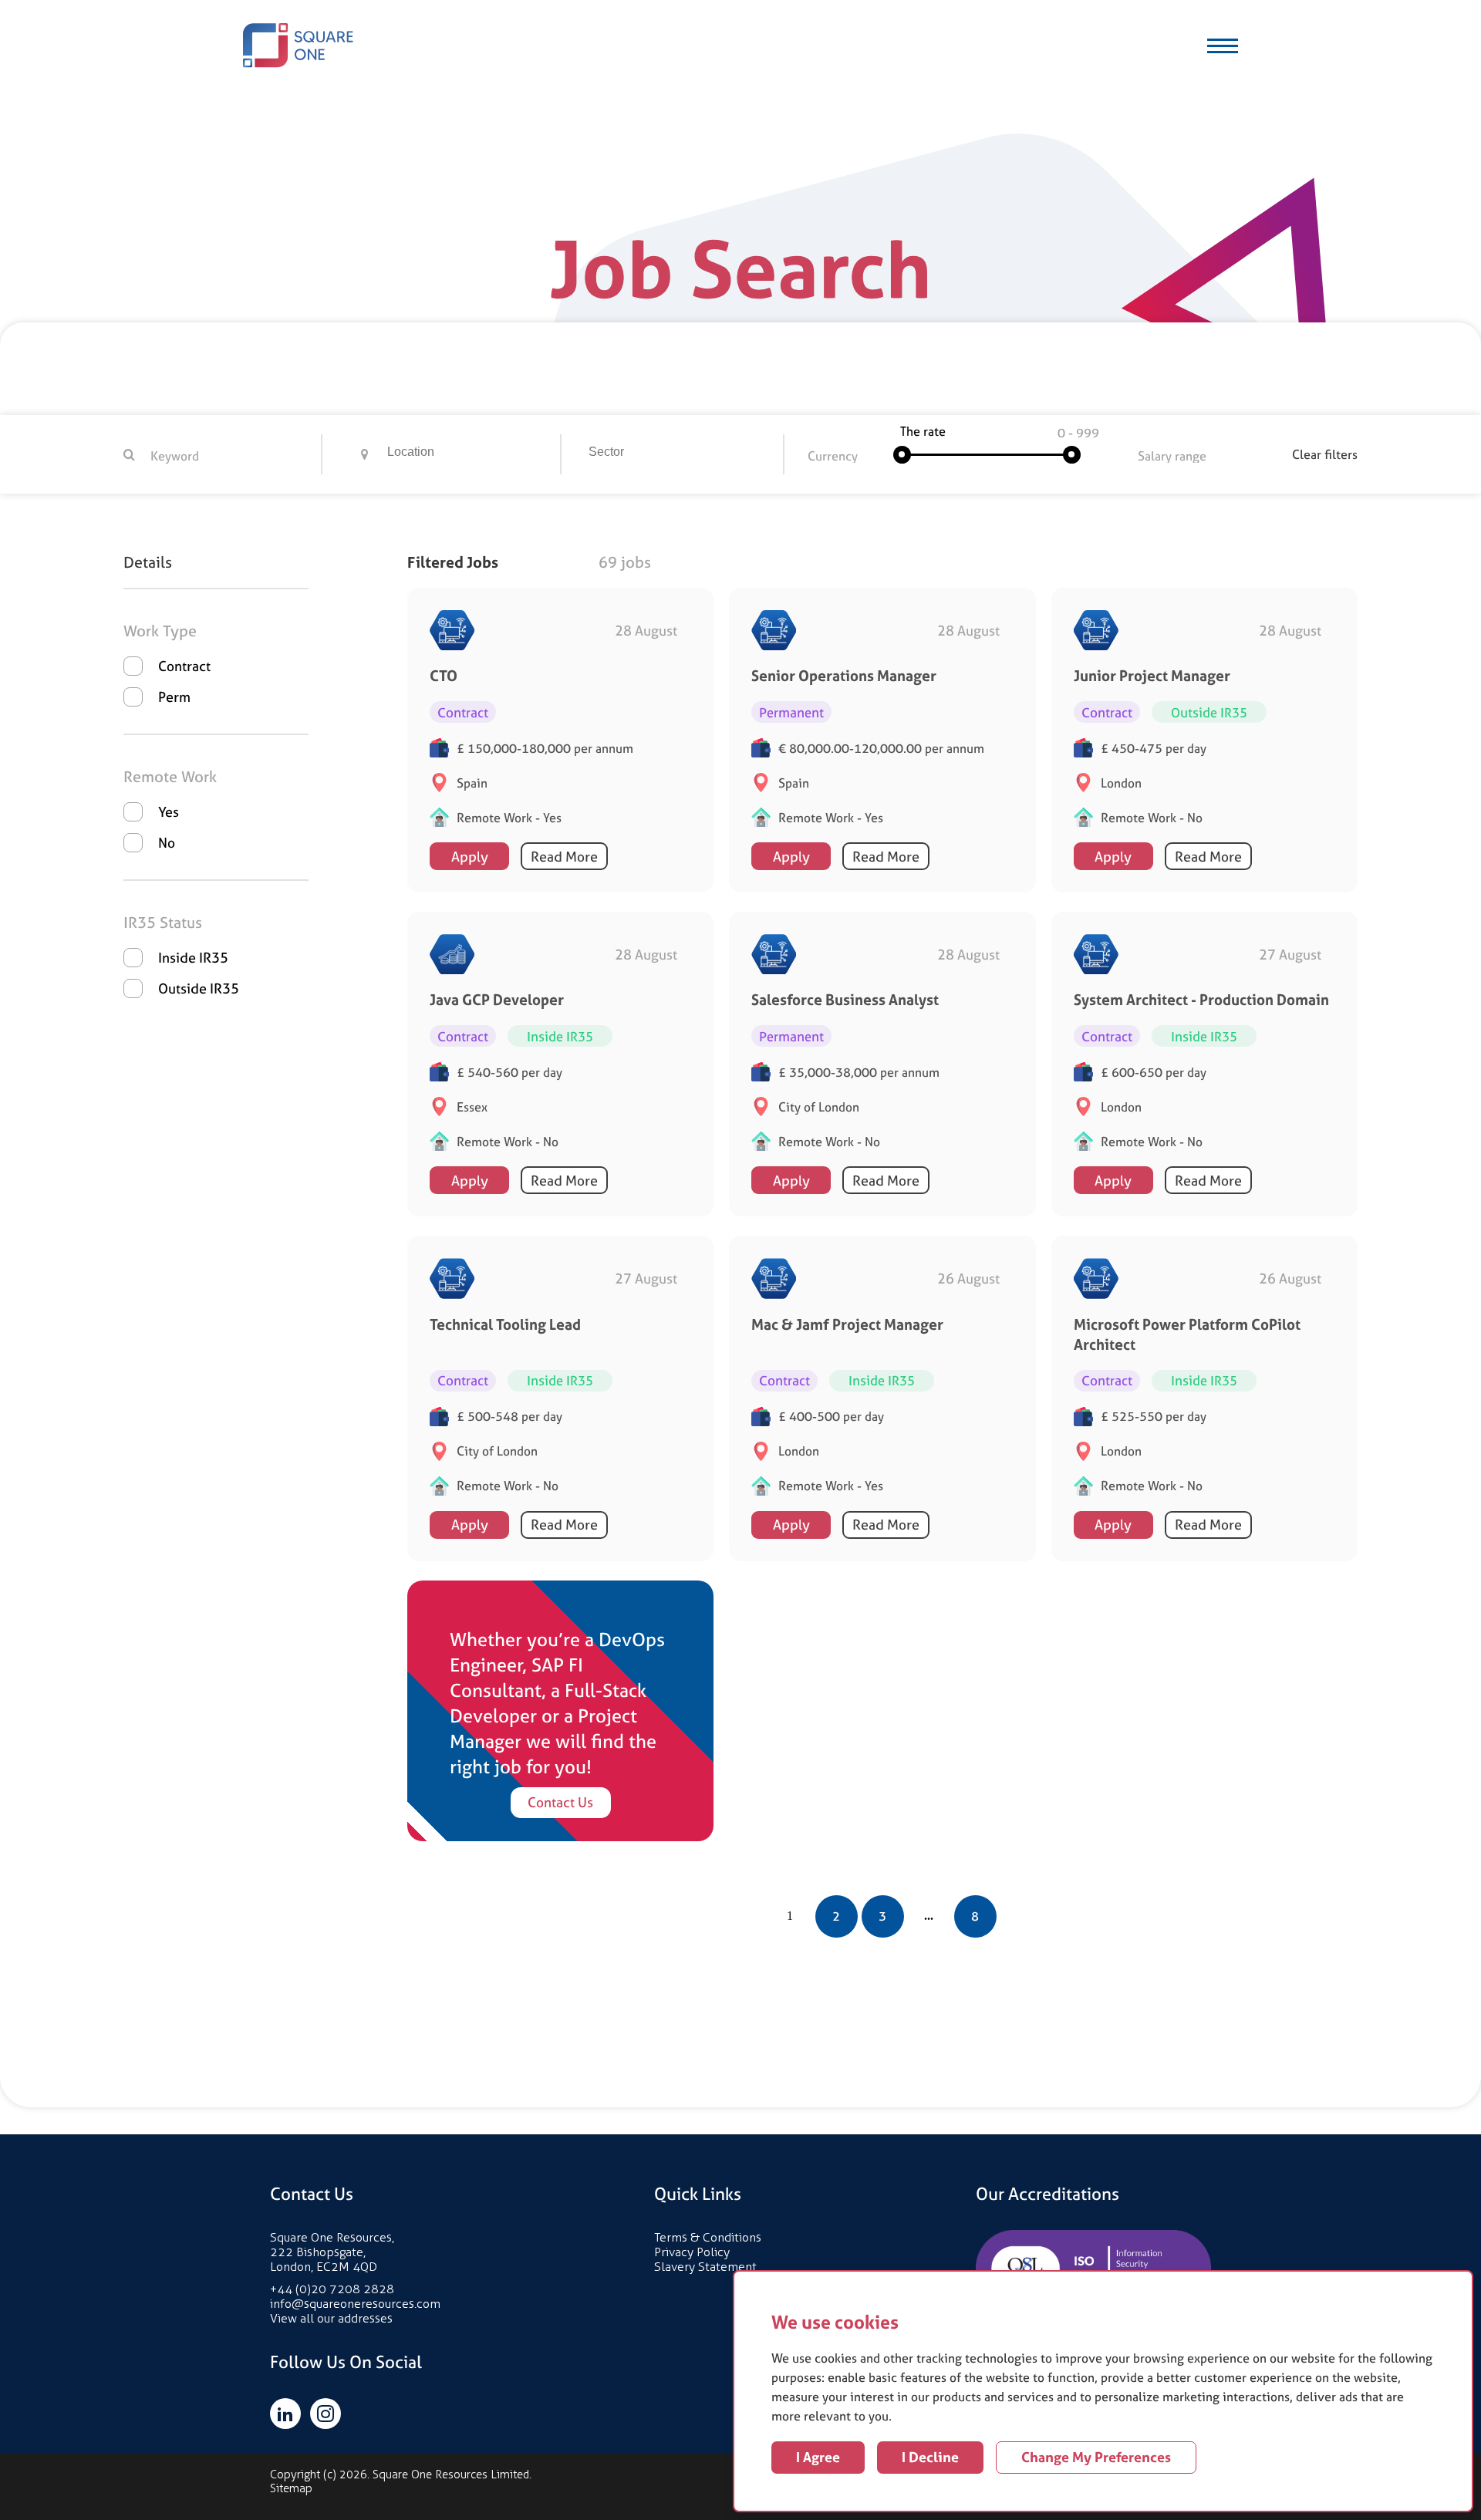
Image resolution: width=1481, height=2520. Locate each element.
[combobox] (472, 454)
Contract (184, 666)
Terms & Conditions (708, 2237)
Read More (564, 857)
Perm (174, 697)
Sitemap (291, 2488)
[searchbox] (474, 454)
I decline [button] (930, 2457)
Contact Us (560, 1802)
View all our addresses (331, 2318)
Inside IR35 (193, 958)
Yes (169, 812)
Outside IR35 (199, 988)
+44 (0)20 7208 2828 (332, 2289)
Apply (470, 857)
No (167, 843)
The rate (923, 431)
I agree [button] (818, 2457)
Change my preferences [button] (1096, 2457)
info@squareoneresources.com (355, 2304)
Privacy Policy (692, 2252)
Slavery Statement (705, 2267)
